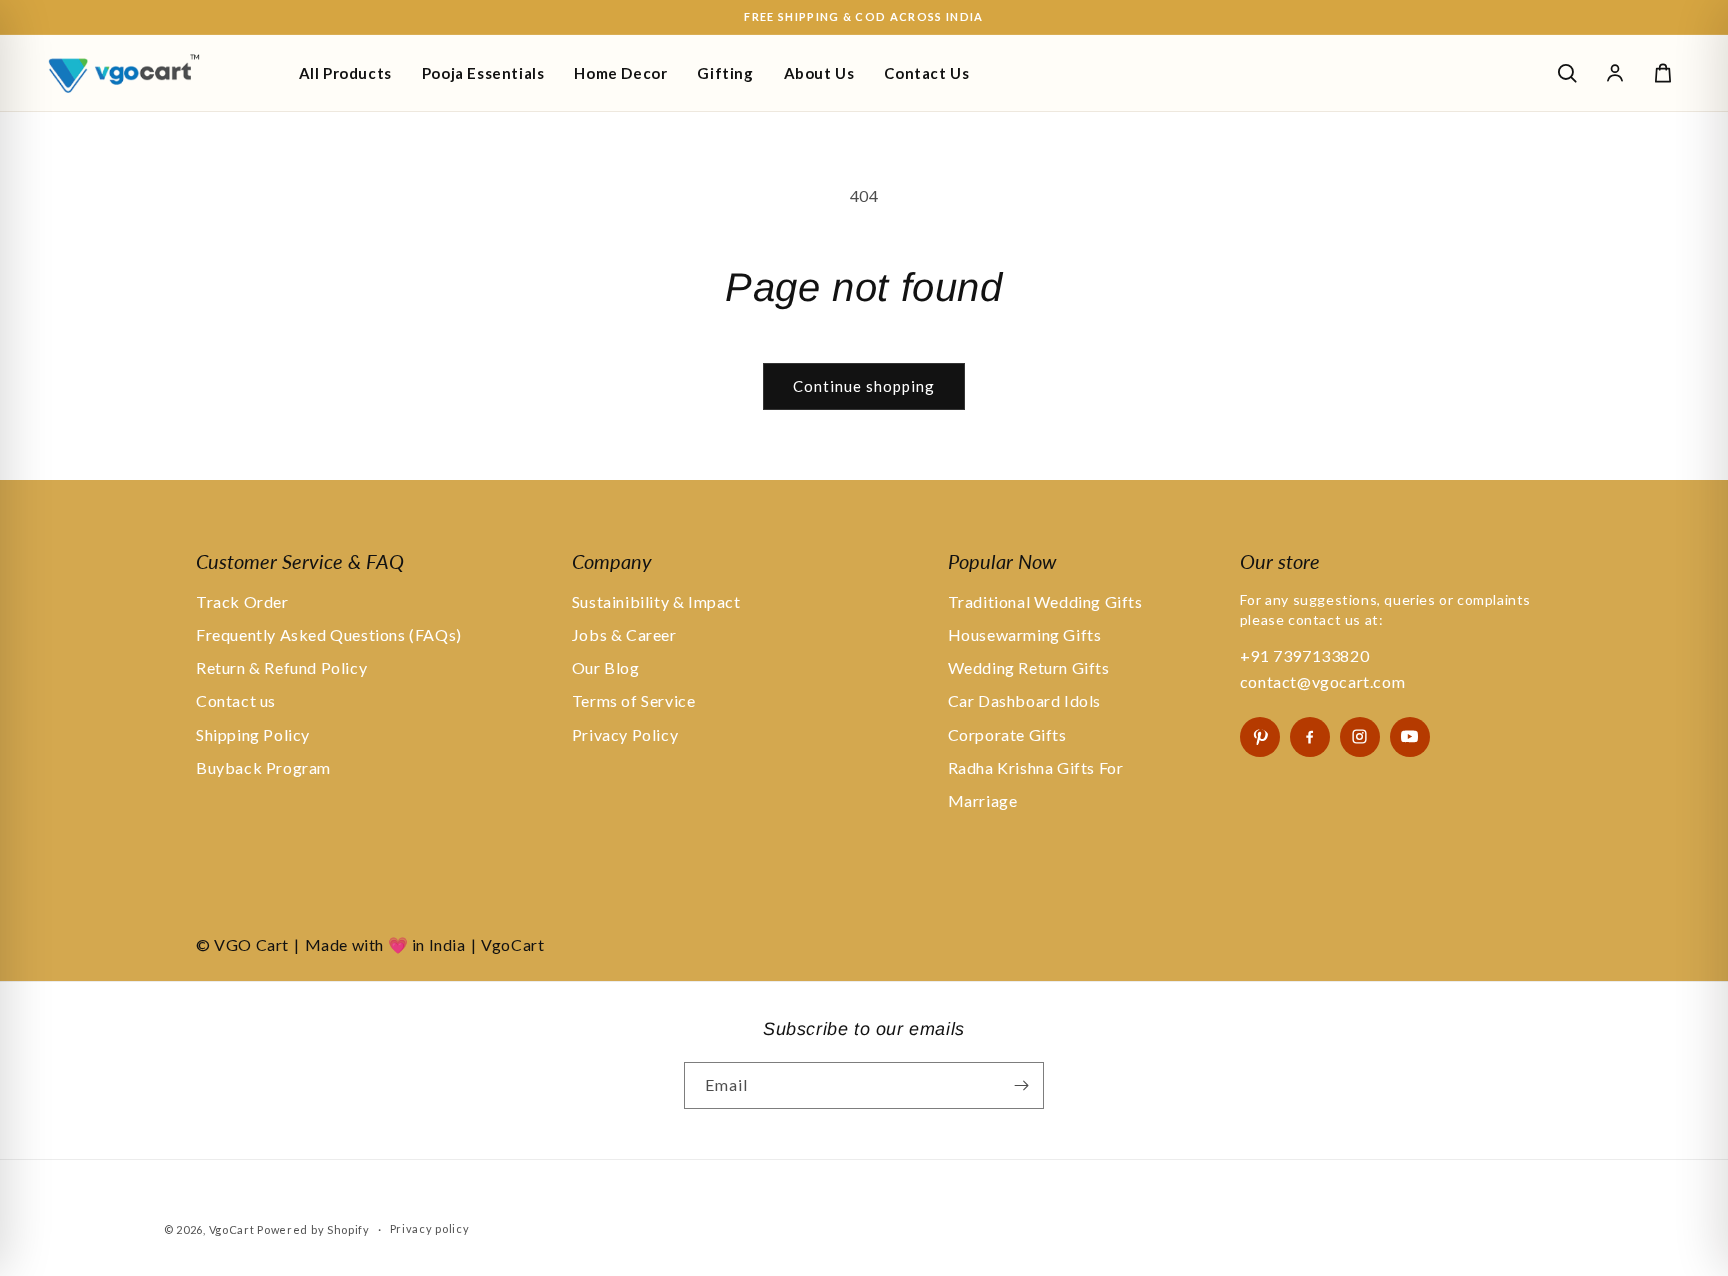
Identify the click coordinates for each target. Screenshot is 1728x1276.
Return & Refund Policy (281, 667)
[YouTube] (1410, 737)
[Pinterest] (1260, 737)
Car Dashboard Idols (1024, 700)
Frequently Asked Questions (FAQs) (329, 634)
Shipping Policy (253, 734)
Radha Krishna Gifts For (1036, 767)
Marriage (983, 800)
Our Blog (606, 667)
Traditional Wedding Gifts (1045, 601)
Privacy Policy (625, 734)
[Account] (1615, 73)
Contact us (236, 700)
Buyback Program (263, 767)
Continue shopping (864, 386)
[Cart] (1663, 73)
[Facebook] (1310, 737)
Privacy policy (430, 1228)
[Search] (1567, 73)
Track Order (242, 601)
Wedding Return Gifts (1029, 667)
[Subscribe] (1021, 1085)
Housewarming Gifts (1025, 634)
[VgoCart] (158, 73)
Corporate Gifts (1007, 734)
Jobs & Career (624, 634)
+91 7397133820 (1304, 655)
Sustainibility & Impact (656, 601)
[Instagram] (1360, 737)
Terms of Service (634, 700)
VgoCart (232, 1229)
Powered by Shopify (313, 1229)
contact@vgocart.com (1322, 681)
